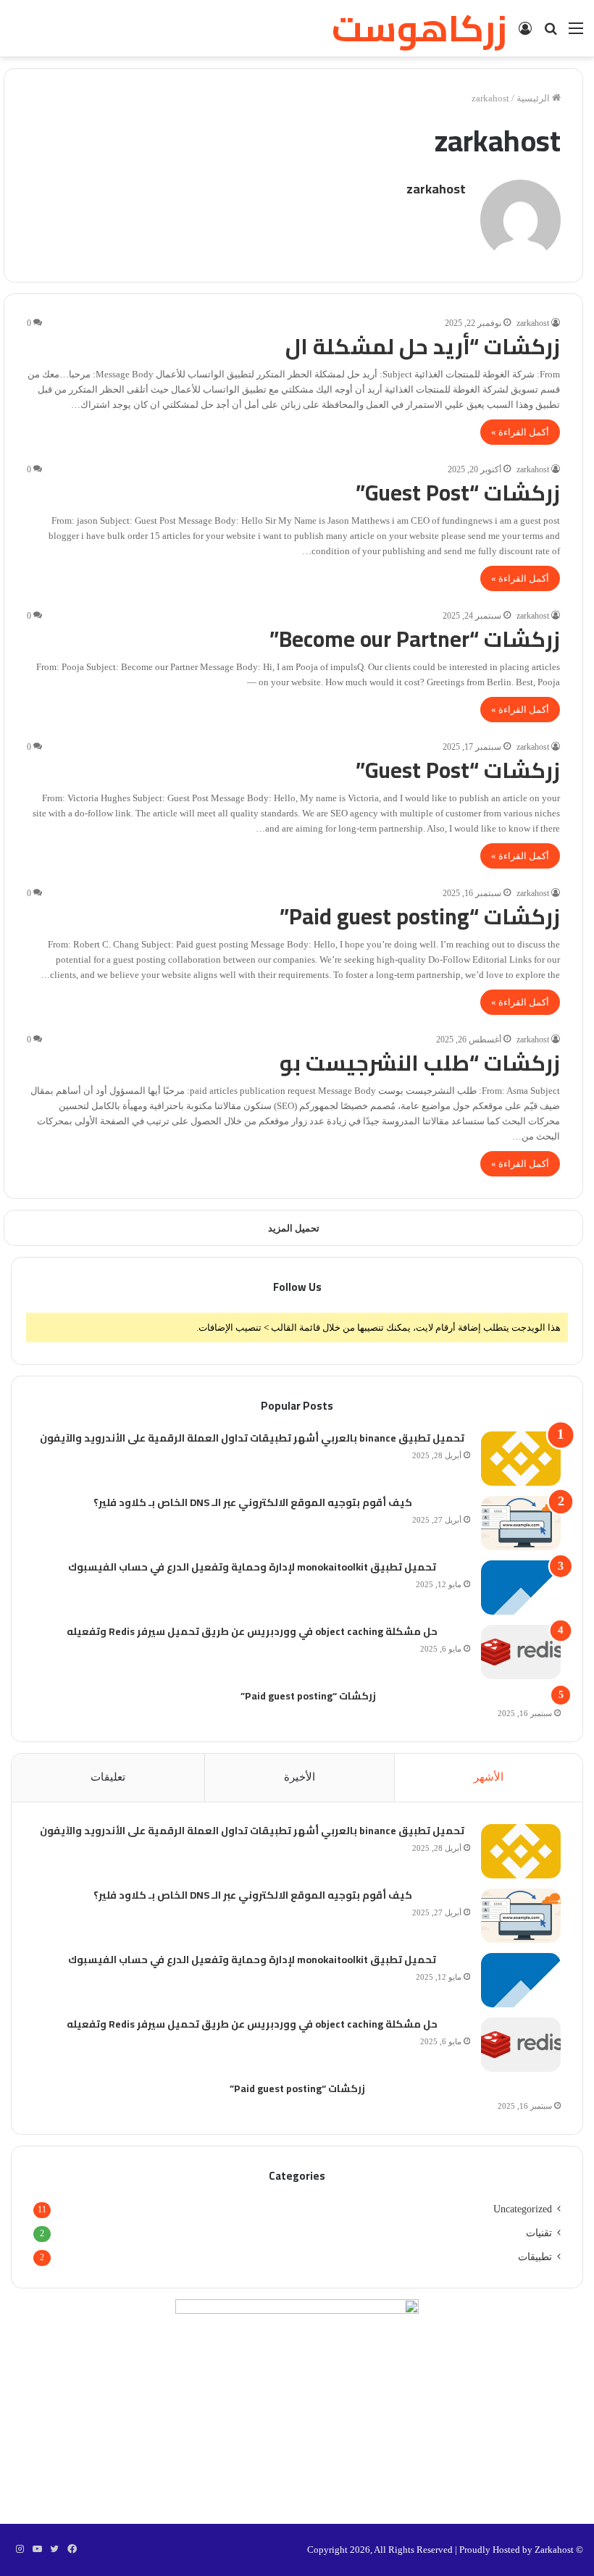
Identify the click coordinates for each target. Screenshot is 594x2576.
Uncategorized (523, 2209)
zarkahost (436, 189)
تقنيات (539, 2233)
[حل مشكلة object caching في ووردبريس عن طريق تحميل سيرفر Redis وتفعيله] (521, 1652)
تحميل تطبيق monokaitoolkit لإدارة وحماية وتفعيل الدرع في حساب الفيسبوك (252, 1568)
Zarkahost (554, 2550)
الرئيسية (534, 98)
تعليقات (108, 1777)
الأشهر (489, 1777)
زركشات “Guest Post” (458, 493)
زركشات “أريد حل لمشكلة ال (423, 346)
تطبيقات (535, 2257)
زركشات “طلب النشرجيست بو (420, 1063)
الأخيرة (300, 1777)
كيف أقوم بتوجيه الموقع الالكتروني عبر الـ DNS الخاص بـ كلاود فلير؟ (252, 1503)
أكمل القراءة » (520, 432)
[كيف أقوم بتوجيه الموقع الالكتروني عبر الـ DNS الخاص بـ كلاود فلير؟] (521, 1523)
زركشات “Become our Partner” (415, 639)
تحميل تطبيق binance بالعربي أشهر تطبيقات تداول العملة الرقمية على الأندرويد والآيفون (252, 1439)
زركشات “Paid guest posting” (420, 916)
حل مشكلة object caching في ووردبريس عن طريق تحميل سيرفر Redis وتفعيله (252, 1632)
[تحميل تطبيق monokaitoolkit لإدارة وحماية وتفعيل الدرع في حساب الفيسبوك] (521, 1588)
